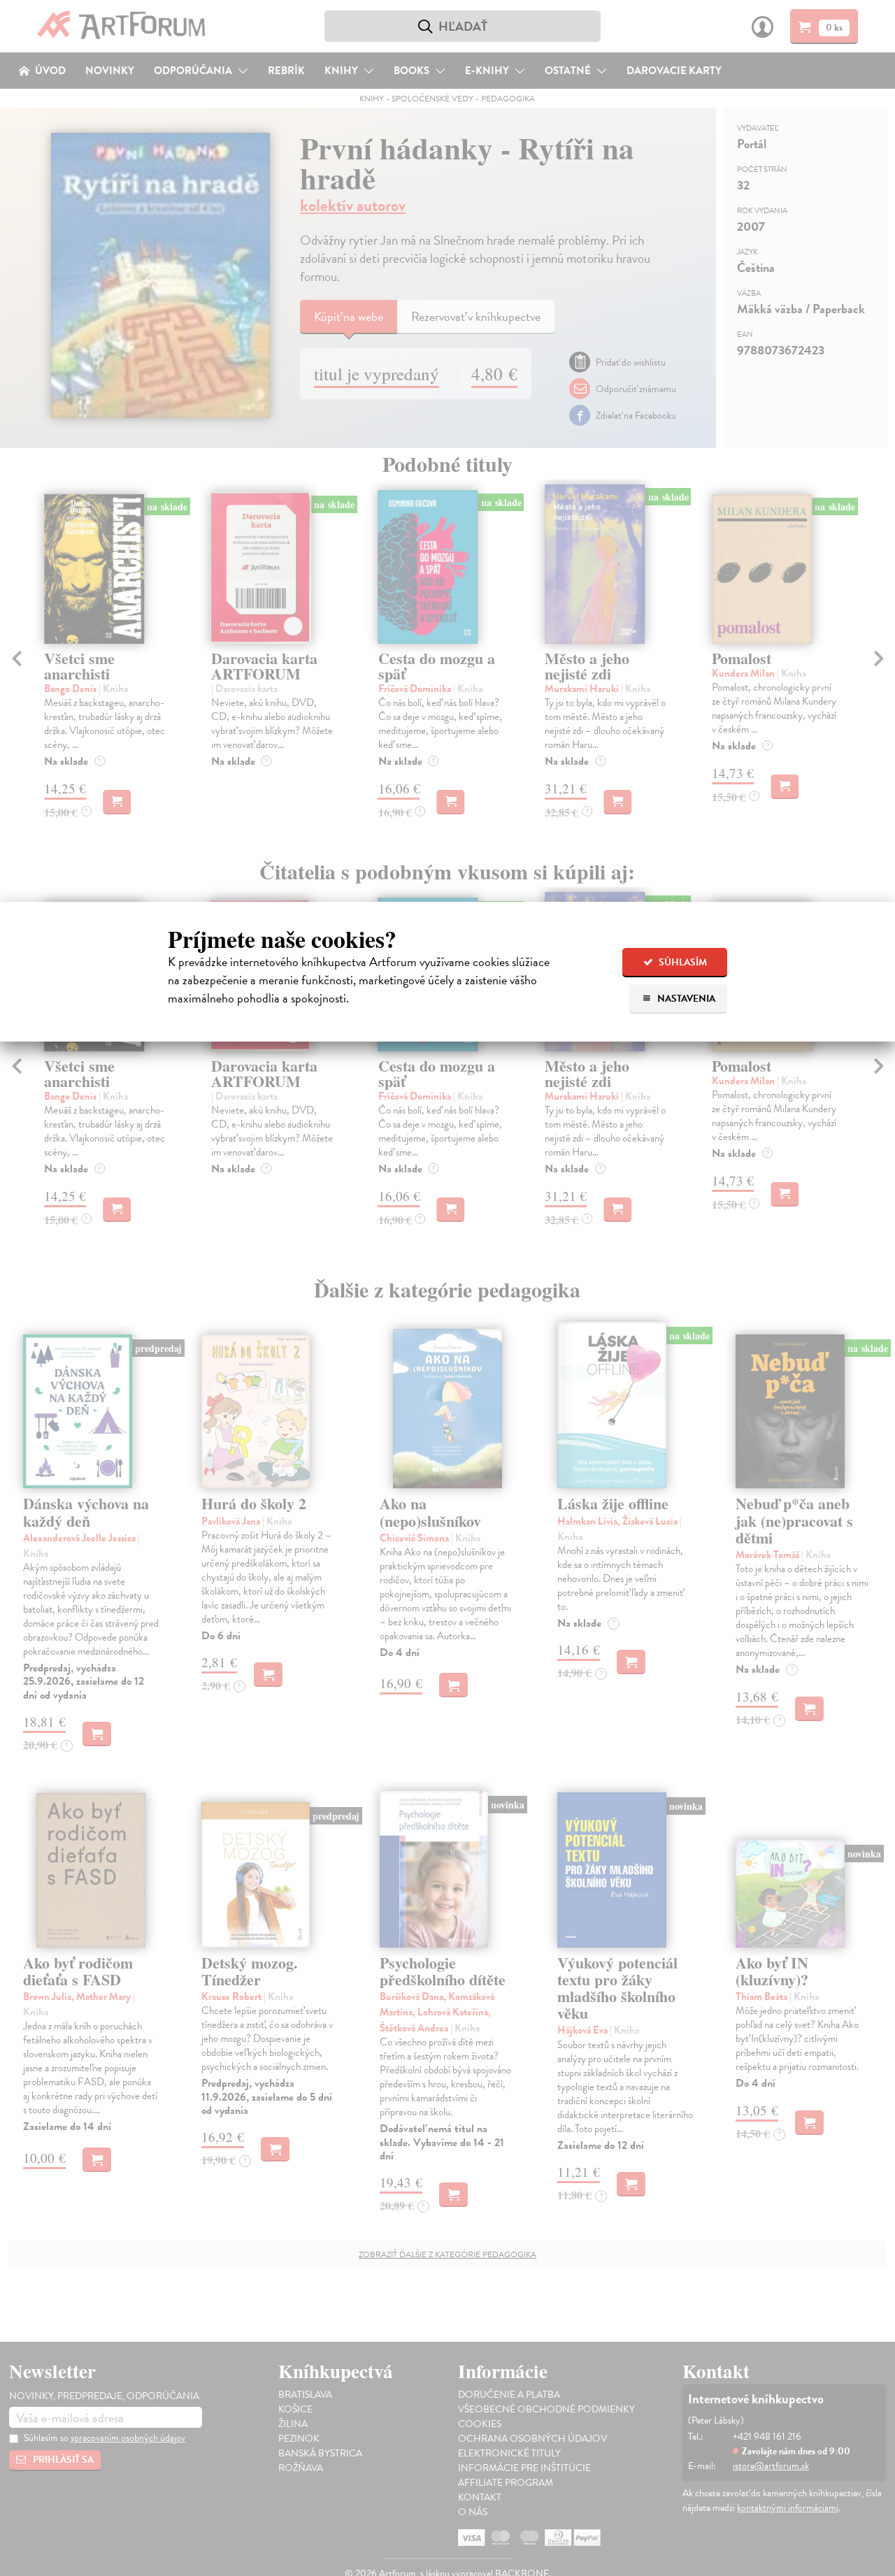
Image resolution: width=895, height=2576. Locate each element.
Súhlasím (682, 962)
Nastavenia (685, 999)
